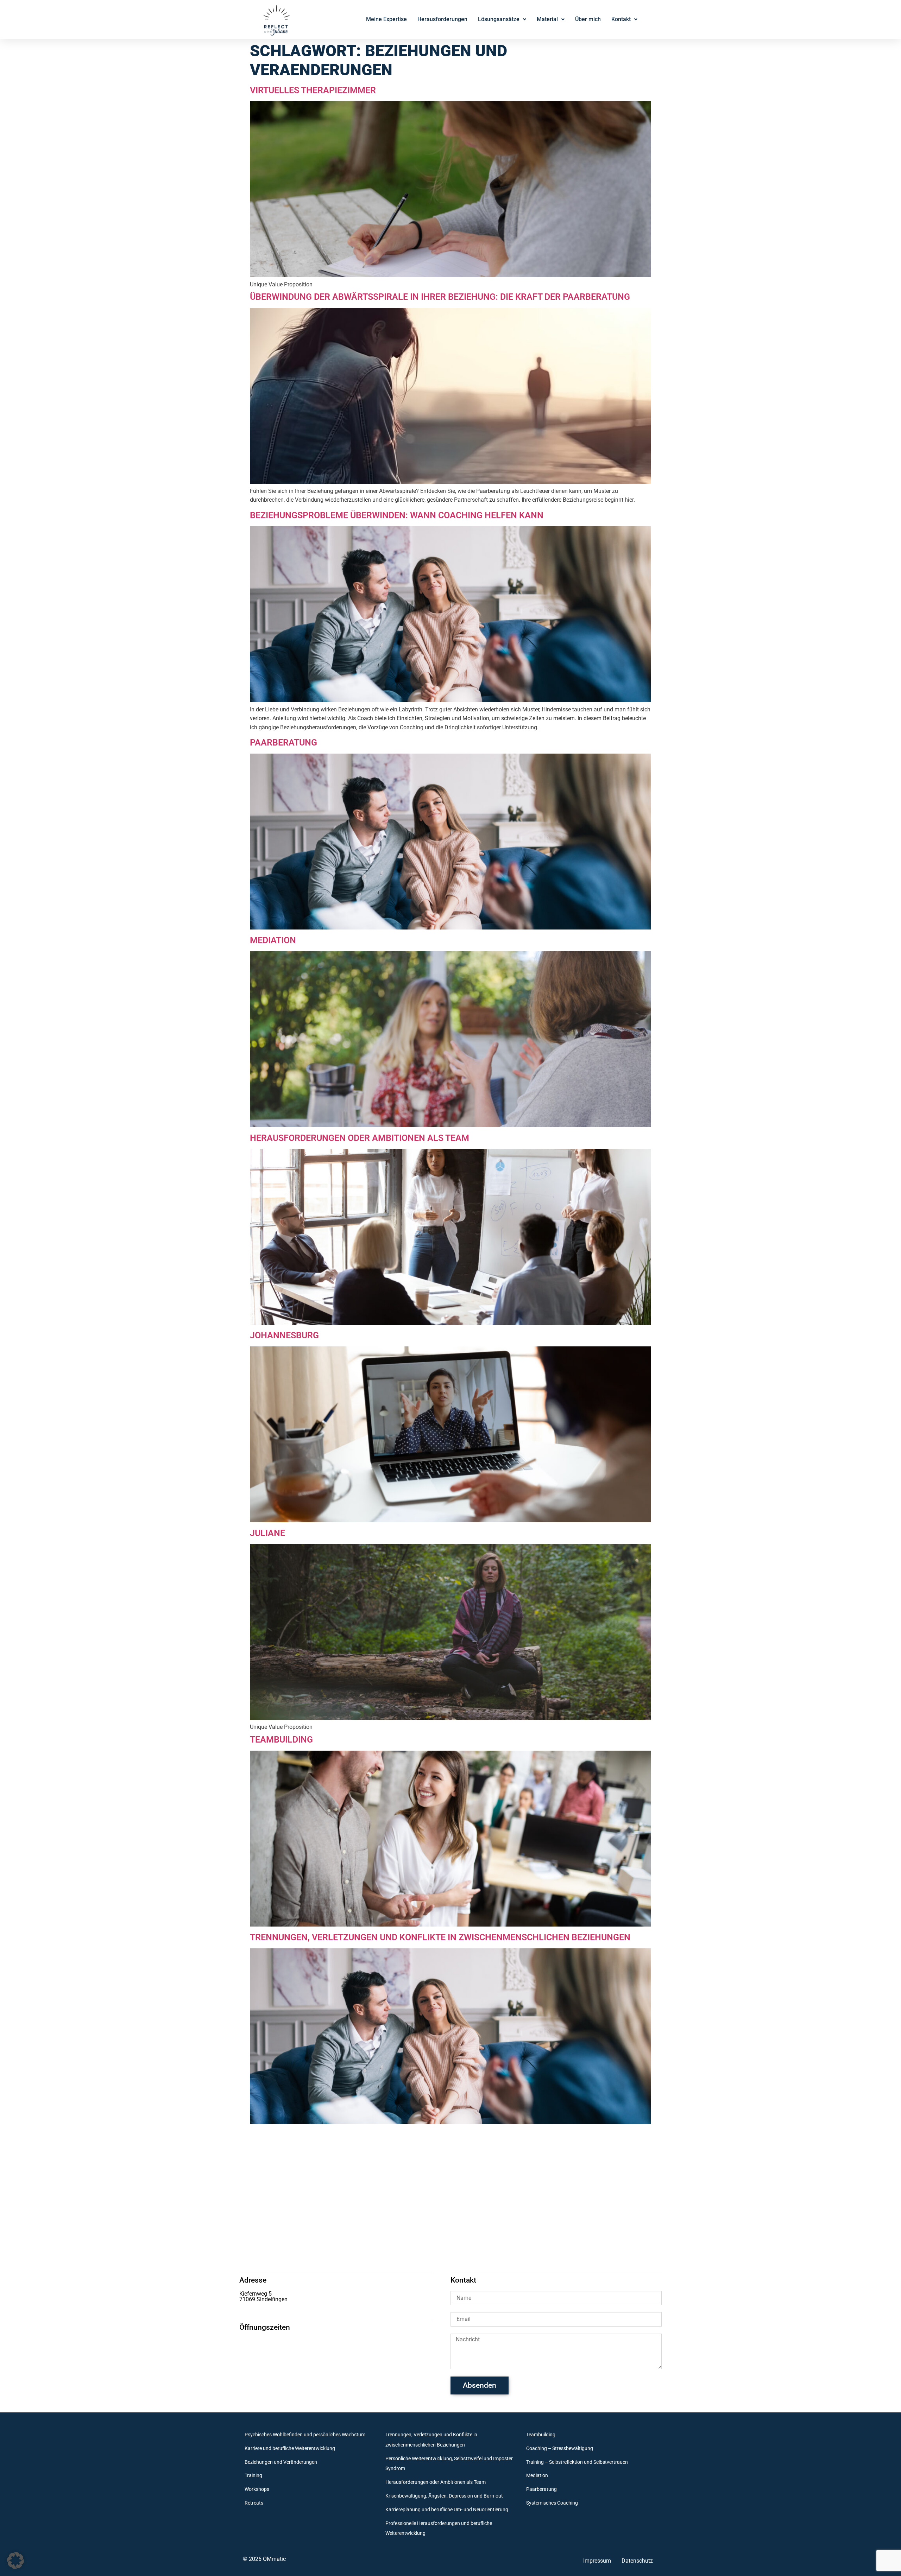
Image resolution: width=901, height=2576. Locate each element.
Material (547, 19)
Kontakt (621, 19)
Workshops (257, 2489)
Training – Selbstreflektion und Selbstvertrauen (577, 2462)
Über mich (588, 19)
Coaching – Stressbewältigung (560, 2448)
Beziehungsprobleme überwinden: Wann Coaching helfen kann (397, 515)
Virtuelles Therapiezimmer (313, 90)
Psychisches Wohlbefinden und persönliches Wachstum (305, 2435)
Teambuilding (281, 1740)
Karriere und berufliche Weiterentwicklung (290, 2448)
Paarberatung (283, 743)
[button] (15, 2561)
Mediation (273, 940)
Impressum (597, 2561)
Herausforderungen (442, 19)
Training (253, 2476)
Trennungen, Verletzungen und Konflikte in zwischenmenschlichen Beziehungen (440, 1937)
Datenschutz (637, 2561)
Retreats (254, 2503)
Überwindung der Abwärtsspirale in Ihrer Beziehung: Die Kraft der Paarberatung (440, 297)
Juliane (267, 1533)
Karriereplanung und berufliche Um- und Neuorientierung (447, 2510)
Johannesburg (284, 1335)
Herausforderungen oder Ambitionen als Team (360, 1138)
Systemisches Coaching (552, 2503)
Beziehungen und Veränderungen (281, 2462)
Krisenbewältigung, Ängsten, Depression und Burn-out (444, 2496)
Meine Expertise (386, 19)
